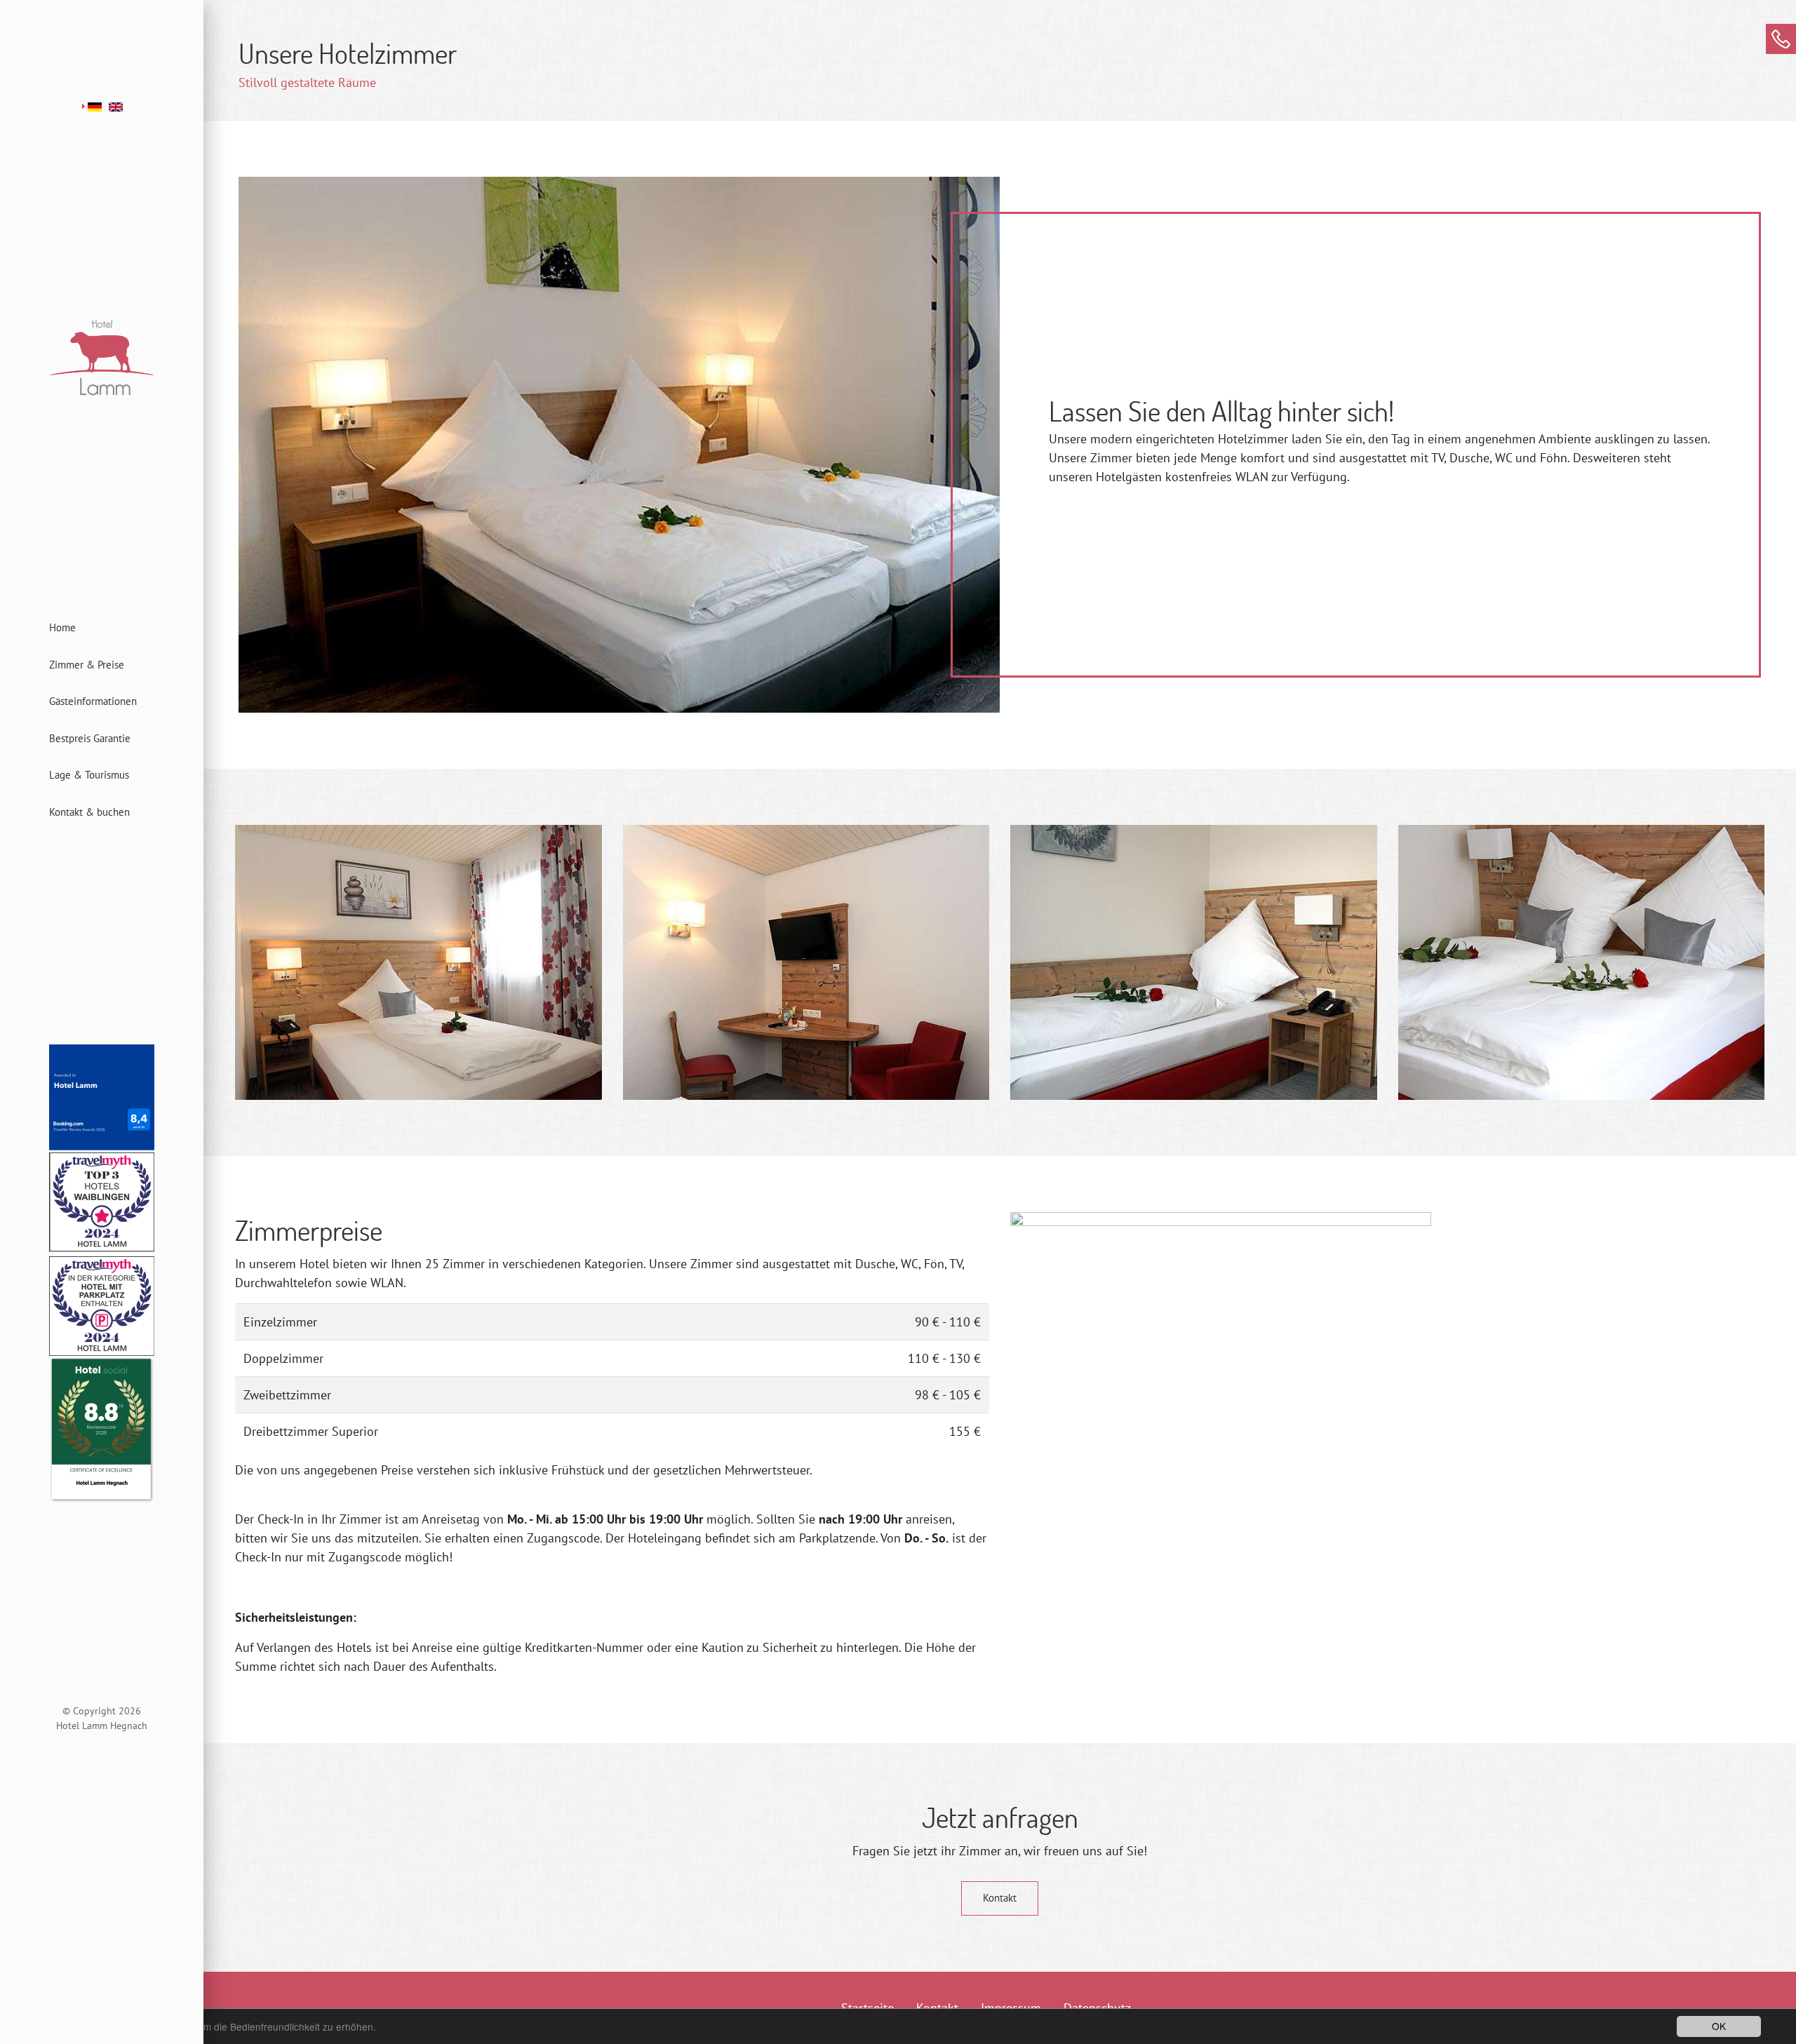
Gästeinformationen (93, 701)
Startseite (867, 2008)
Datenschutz (1097, 2008)
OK (1719, 2026)
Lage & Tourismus (89, 775)
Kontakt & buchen (89, 812)
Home (62, 627)
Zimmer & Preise (87, 665)
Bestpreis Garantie (90, 738)
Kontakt (1000, 1898)
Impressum (1011, 2008)
